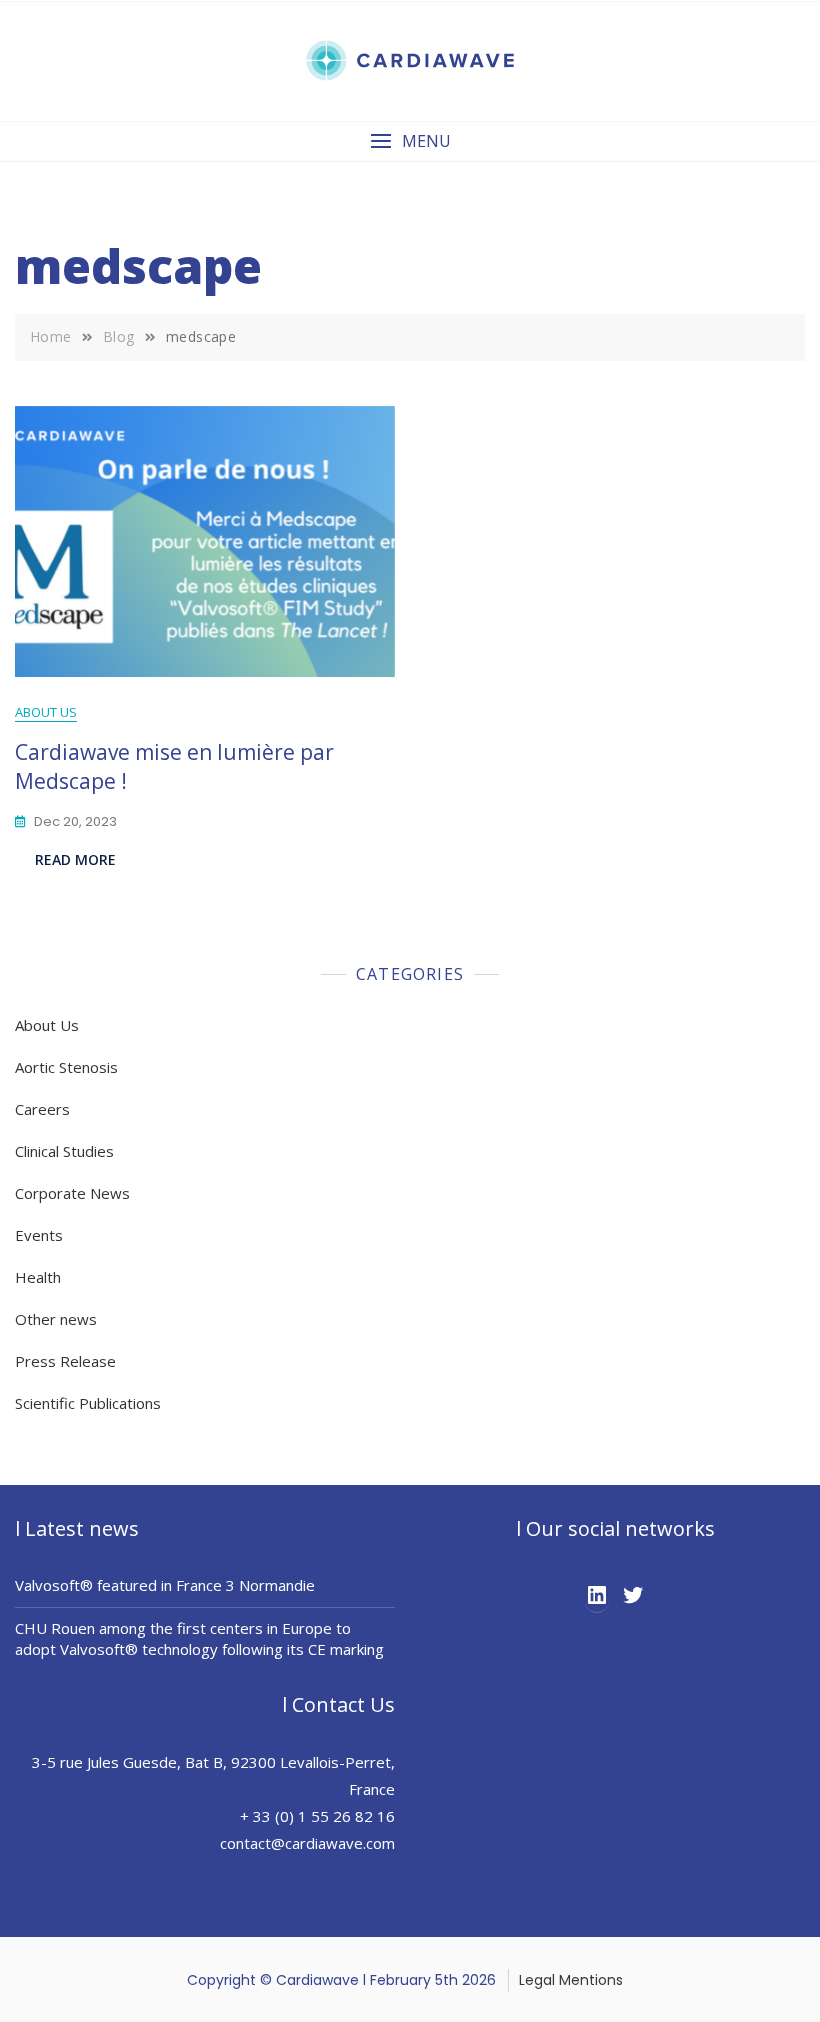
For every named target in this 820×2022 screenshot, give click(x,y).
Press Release (65, 1361)
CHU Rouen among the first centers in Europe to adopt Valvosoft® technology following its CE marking (199, 1638)
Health (38, 1277)
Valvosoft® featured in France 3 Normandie (165, 1585)
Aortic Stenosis (66, 1067)
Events (39, 1235)
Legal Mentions (571, 1980)
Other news (56, 1319)
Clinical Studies (64, 1151)
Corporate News (72, 1193)
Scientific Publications (88, 1403)
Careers (42, 1109)
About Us (46, 712)
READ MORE (75, 859)
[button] (410, 141)
